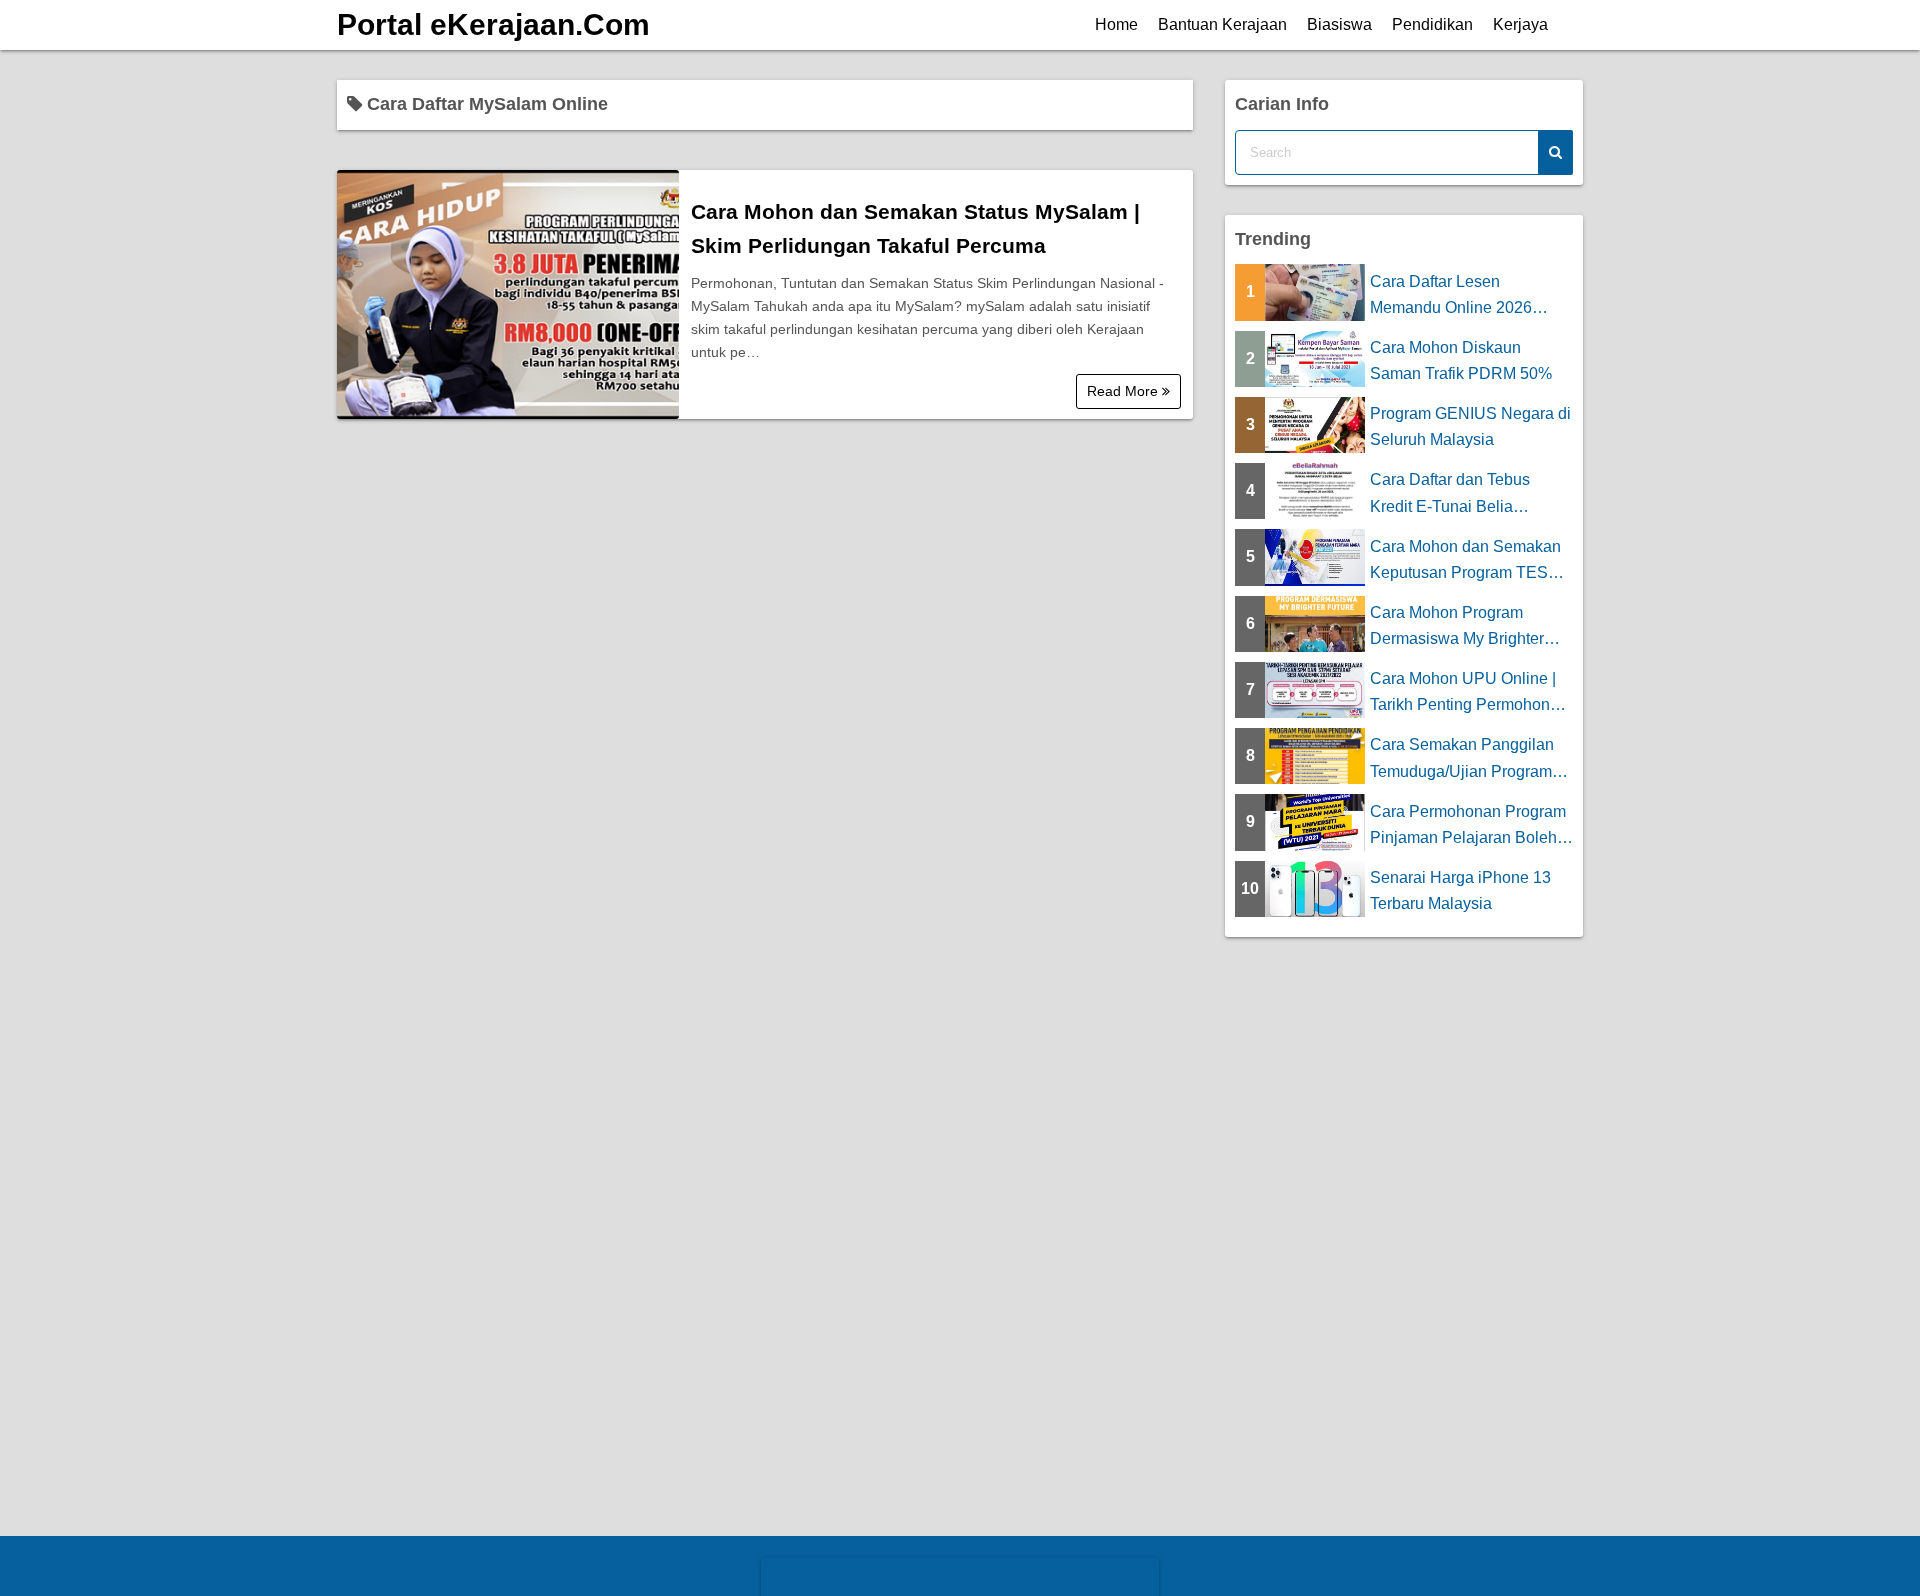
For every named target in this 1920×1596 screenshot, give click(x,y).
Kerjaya (1520, 24)
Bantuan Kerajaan (1222, 24)
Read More (1124, 391)
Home (1116, 24)
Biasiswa (1339, 24)
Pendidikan (1432, 24)
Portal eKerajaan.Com (493, 24)
